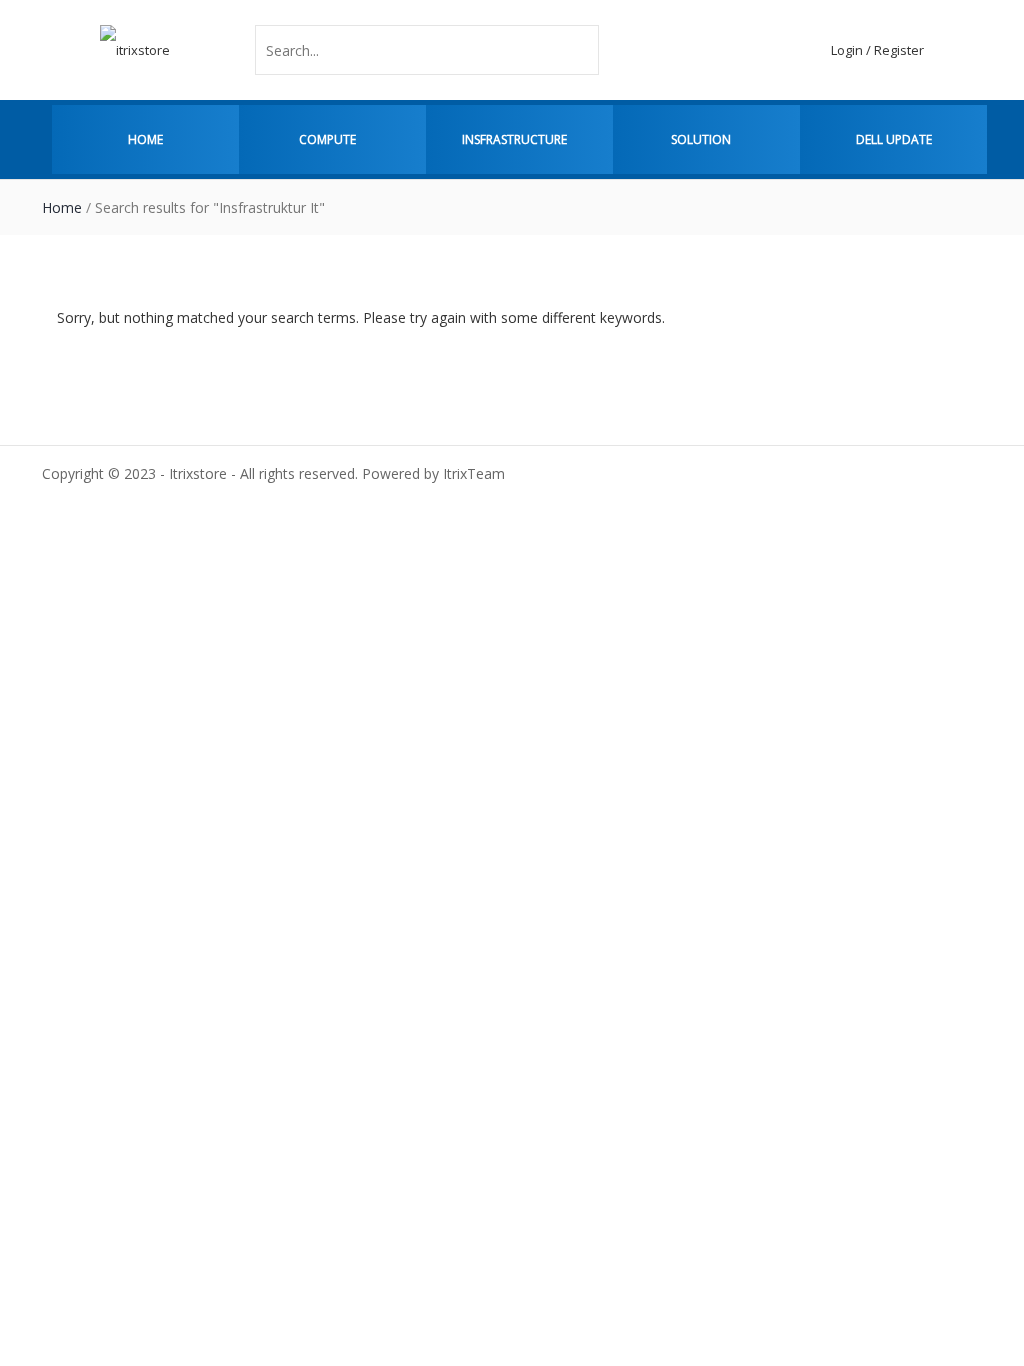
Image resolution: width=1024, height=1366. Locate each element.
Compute (327, 139)
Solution (701, 139)
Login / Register (877, 50)
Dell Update (894, 139)
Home (145, 139)
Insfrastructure (514, 139)
